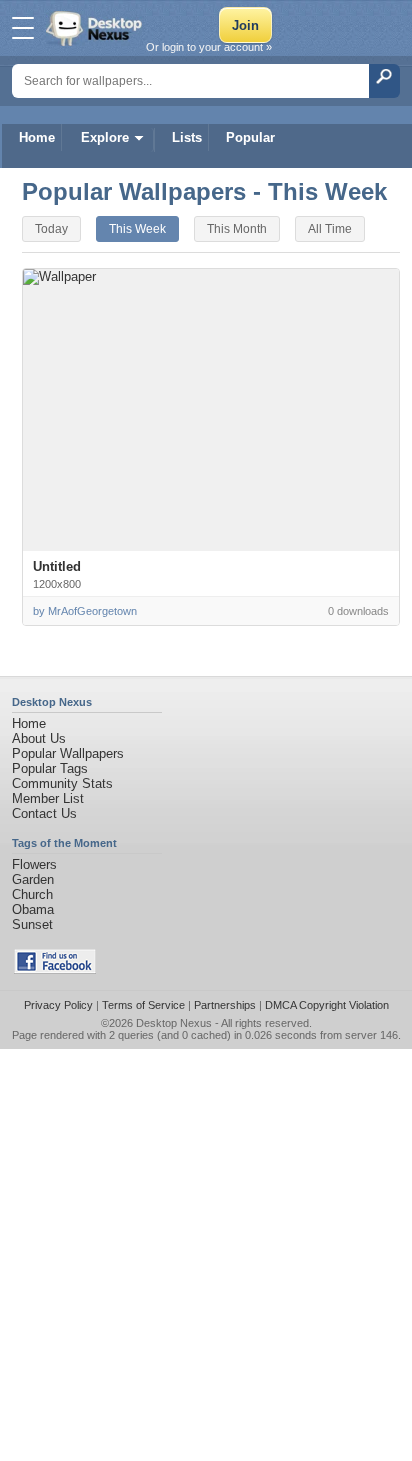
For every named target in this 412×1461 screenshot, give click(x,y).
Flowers (34, 864)
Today (51, 229)
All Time (330, 229)
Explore (105, 137)
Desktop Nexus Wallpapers (96, 28)
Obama (33, 909)
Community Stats (62, 783)
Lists (187, 137)
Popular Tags (50, 768)
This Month (237, 229)
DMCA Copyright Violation (327, 1005)
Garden (33, 879)
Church (32, 894)
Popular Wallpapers (68, 753)
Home (37, 137)
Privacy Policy (58, 1005)
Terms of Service (143, 1005)
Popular (250, 137)
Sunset (32, 924)
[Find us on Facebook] (55, 969)
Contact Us (44, 813)
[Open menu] (23, 28)
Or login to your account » (209, 47)
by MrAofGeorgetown (85, 611)
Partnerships (225, 1005)
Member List (48, 798)
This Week (137, 229)
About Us (39, 738)
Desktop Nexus (174, 1023)
